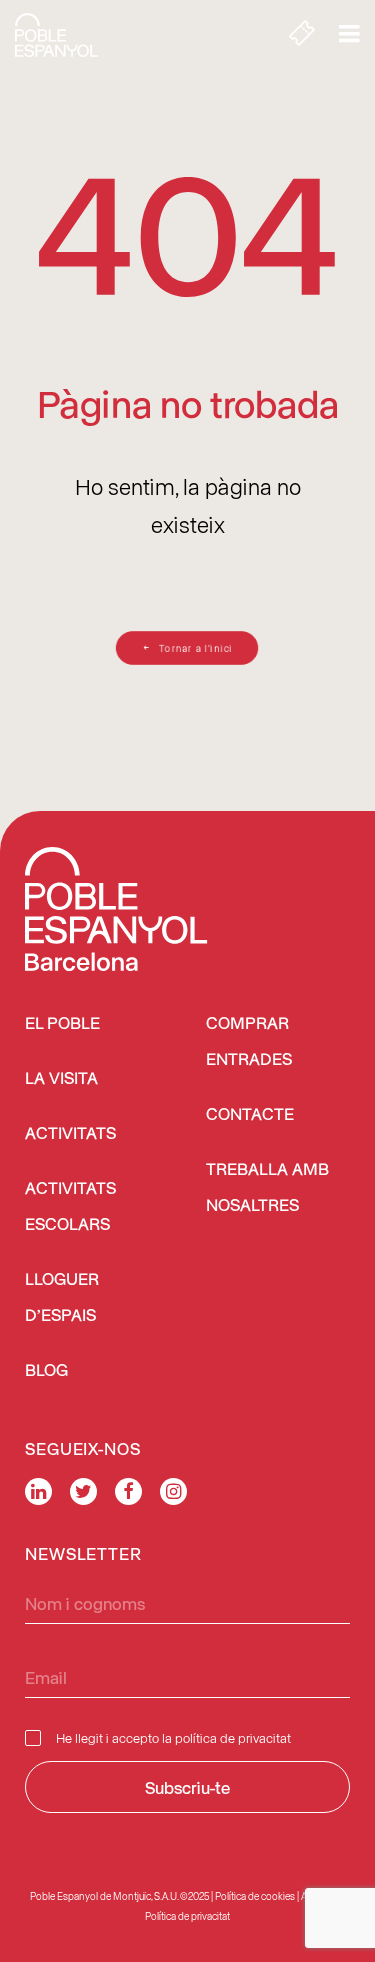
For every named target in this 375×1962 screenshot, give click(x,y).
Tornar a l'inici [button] (197, 647)
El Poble (62, 1024)
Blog (46, 1371)
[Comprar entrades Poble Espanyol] (302, 35)
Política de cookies (255, 1896)
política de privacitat (233, 1737)
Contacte (250, 1115)
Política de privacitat (187, 1916)
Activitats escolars (70, 1207)
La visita (61, 1079)
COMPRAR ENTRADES (249, 1042)
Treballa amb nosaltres (267, 1188)
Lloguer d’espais (62, 1298)
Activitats (70, 1134)
